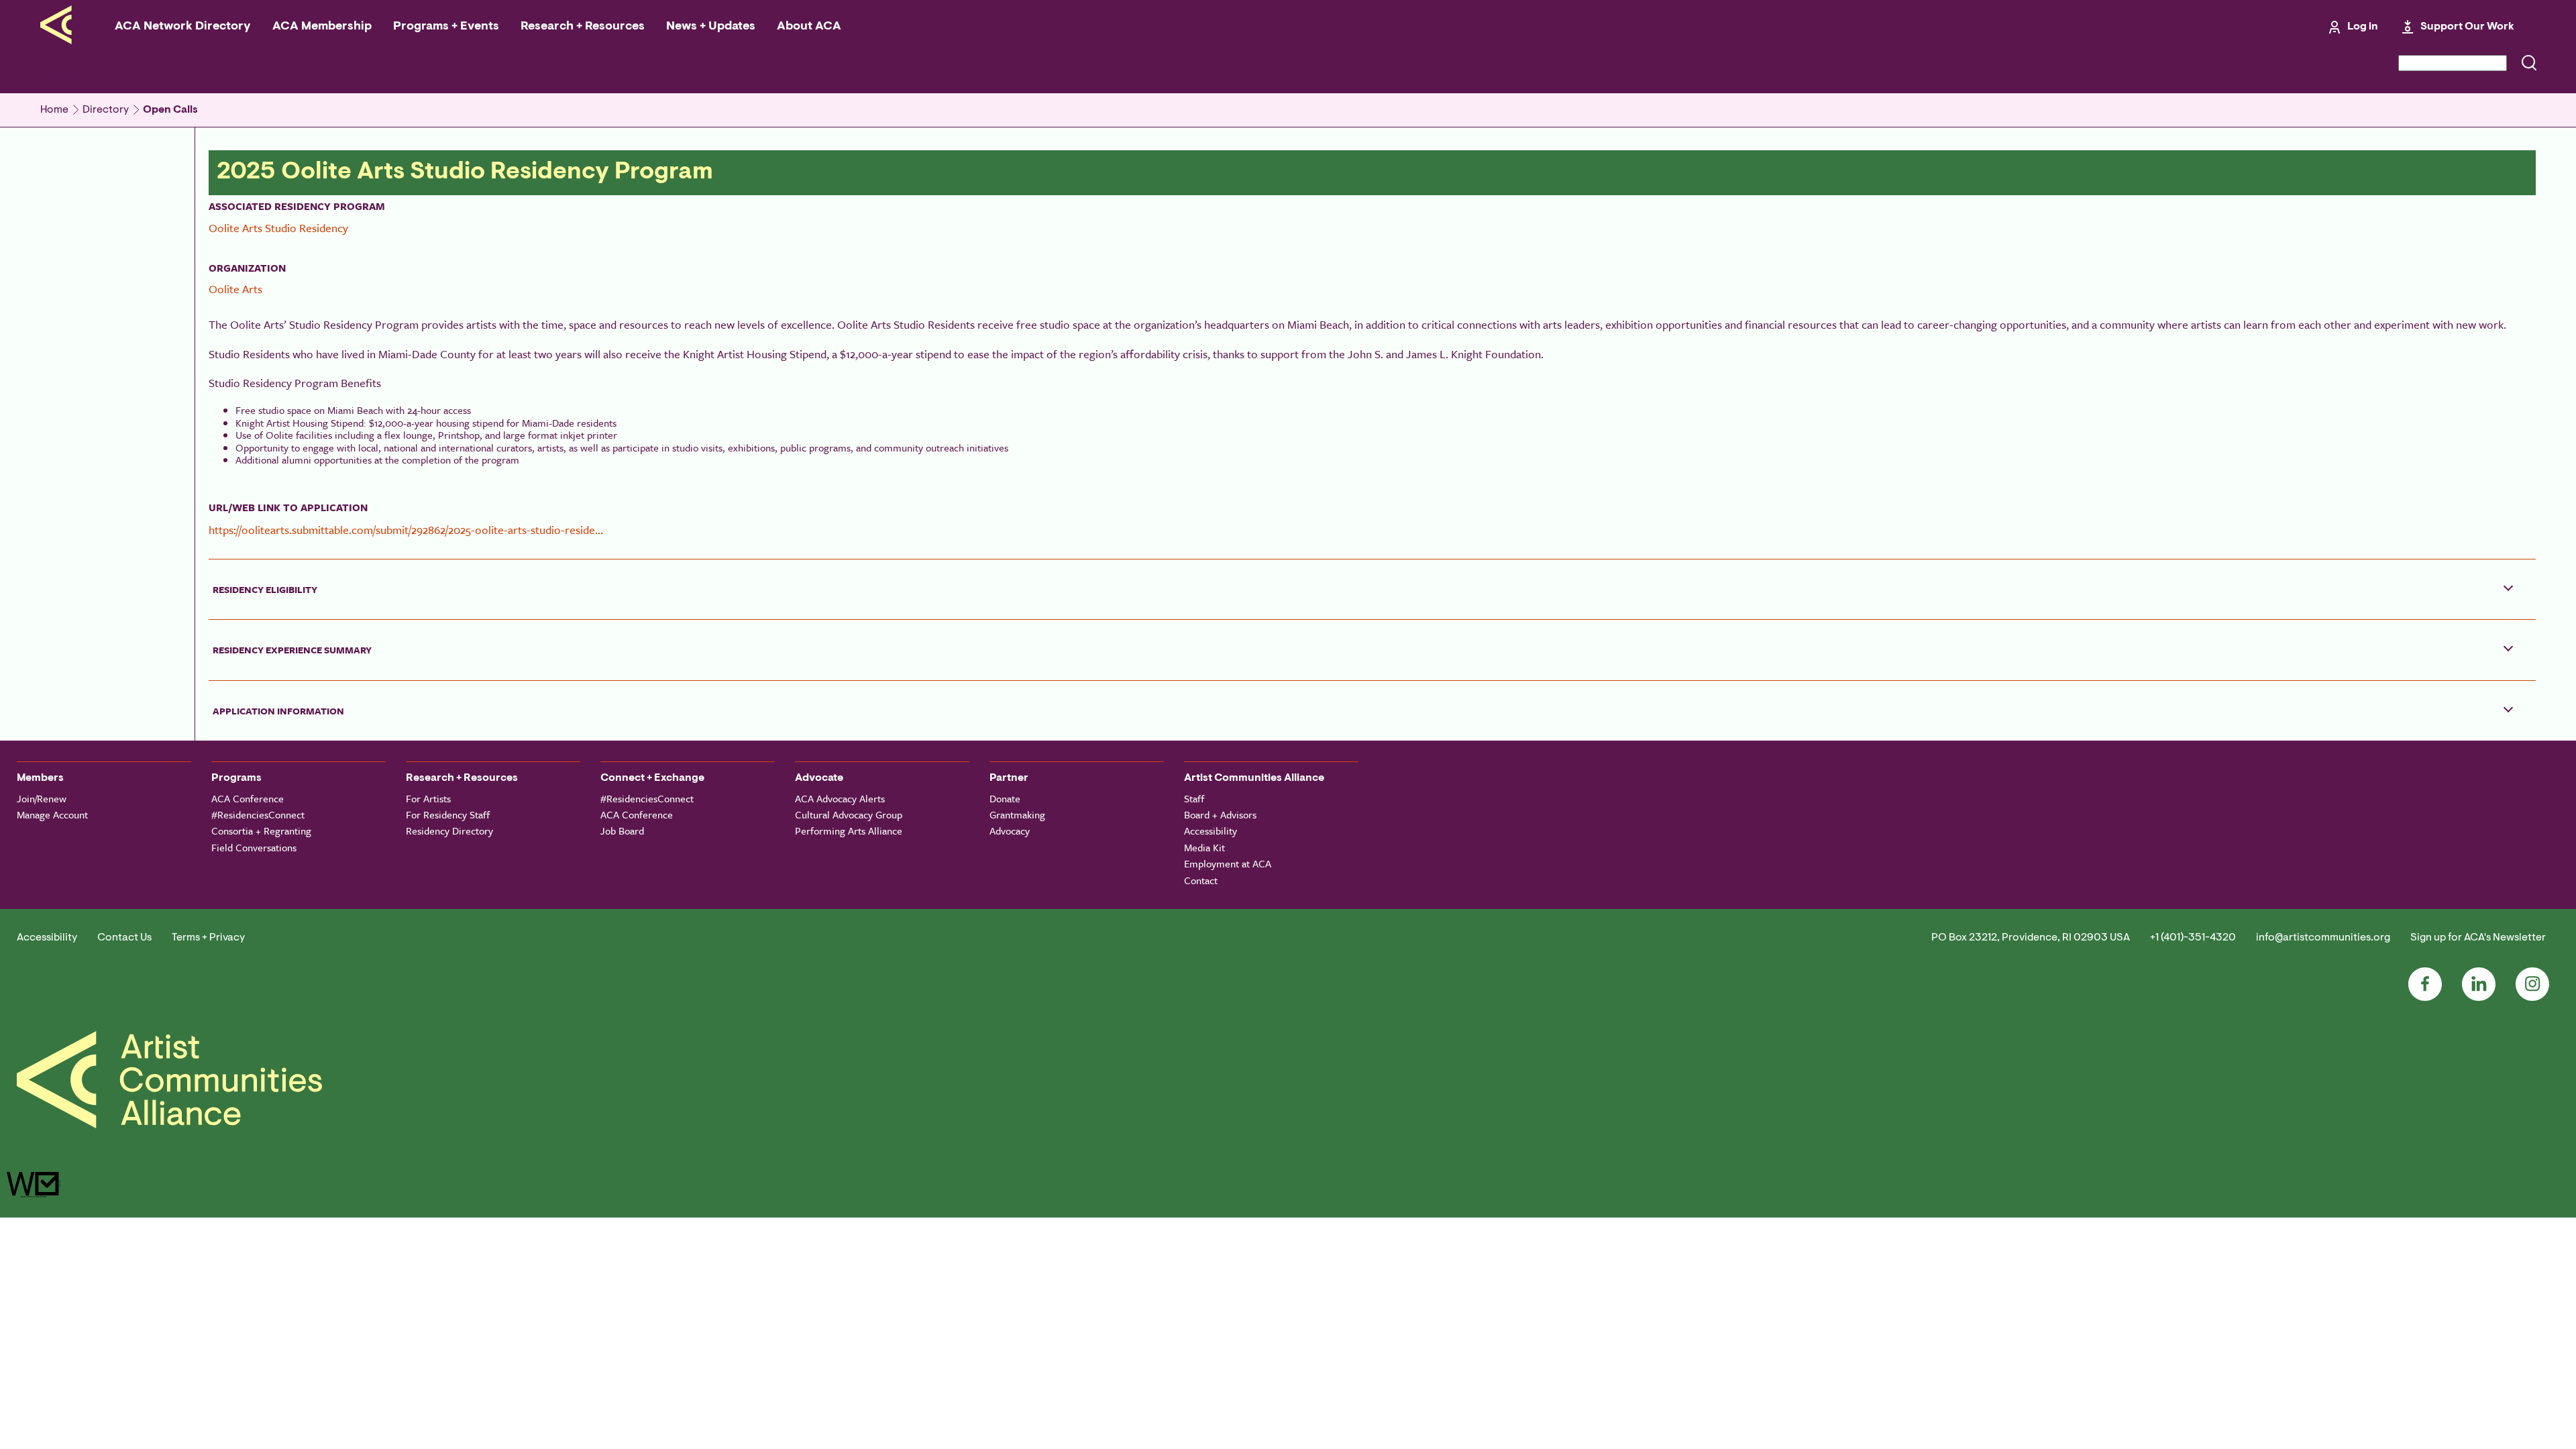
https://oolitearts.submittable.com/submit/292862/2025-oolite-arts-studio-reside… (406, 530)
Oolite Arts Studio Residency (278, 228)
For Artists (428, 798)
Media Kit (1204, 847)
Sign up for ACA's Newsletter (2478, 938)
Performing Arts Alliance (849, 830)
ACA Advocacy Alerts (840, 798)
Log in (2363, 27)
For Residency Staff (448, 814)
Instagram (2532, 984)
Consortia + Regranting (261, 830)
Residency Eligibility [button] (265, 589)
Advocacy (1010, 830)
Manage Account (52, 814)
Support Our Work (2467, 27)
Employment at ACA (1228, 863)
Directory (106, 110)
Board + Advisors (1220, 814)
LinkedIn (2479, 984)
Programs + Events (446, 27)
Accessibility (1211, 830)
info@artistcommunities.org (2323, 938)
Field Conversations (254, 847)
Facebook (2425, 984)
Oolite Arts (235, 289)
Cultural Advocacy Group (849, 814)
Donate (1005, 798)
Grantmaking (1017, 814)
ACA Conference (248, 798)
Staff (1194, 798)
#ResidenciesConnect (258, 814)
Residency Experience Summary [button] (292, 650)
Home (54, 110)
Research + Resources (583, 27)
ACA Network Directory (183, 27)
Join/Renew (42, 798)
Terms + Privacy (208, 938)
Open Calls (170, 110)
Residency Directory (449, 830)
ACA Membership (322, 27)
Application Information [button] (278, 711)
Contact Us (124, 938)
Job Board (622, 830)
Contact (1201, 880)
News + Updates (711, 27)
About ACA (809, 27)
